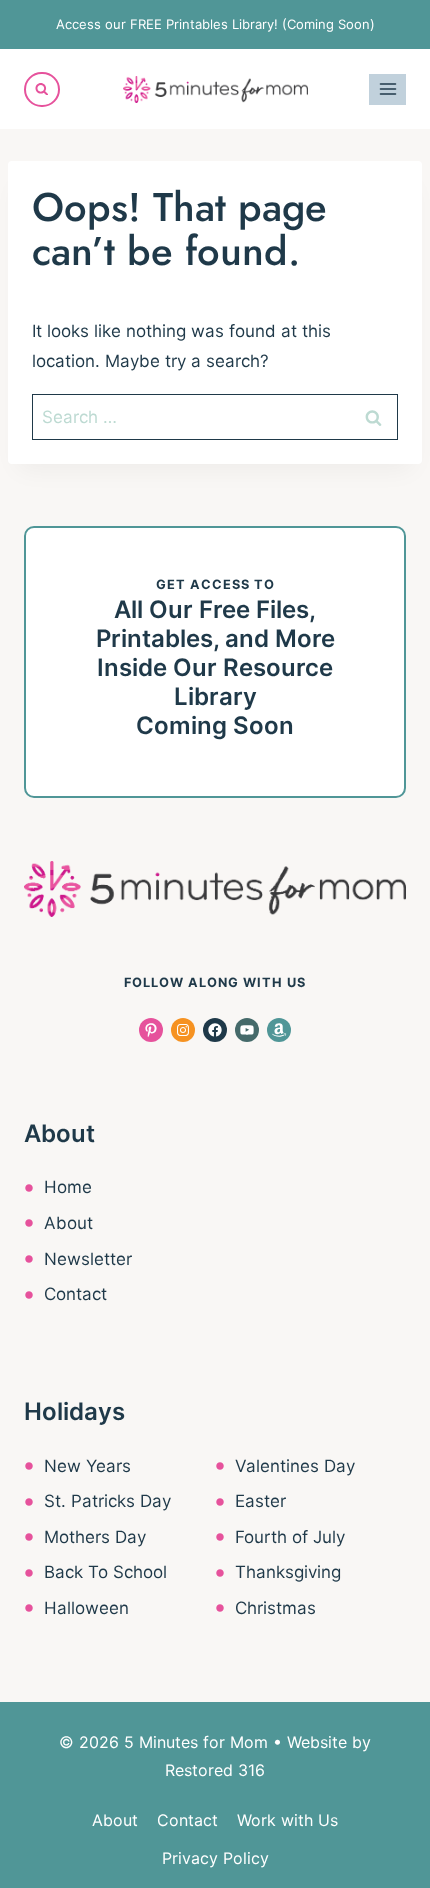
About (68, 1223)
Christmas (275, 1608)
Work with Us (287, 1820)
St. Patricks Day (107, 1501)
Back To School (105, 1572)
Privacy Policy (215, 1858)
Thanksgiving (288, 1572)
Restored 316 (215, 1770)
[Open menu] (387, 89)
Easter (260, 1501)
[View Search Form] (42, 90)
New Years (87, 1466)
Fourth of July (290, 1537)
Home (68, 1187)
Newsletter (88, 1259)
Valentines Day (295, 1466)
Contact (75, 1294)
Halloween (86, 1608)
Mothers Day (95, 1537)
